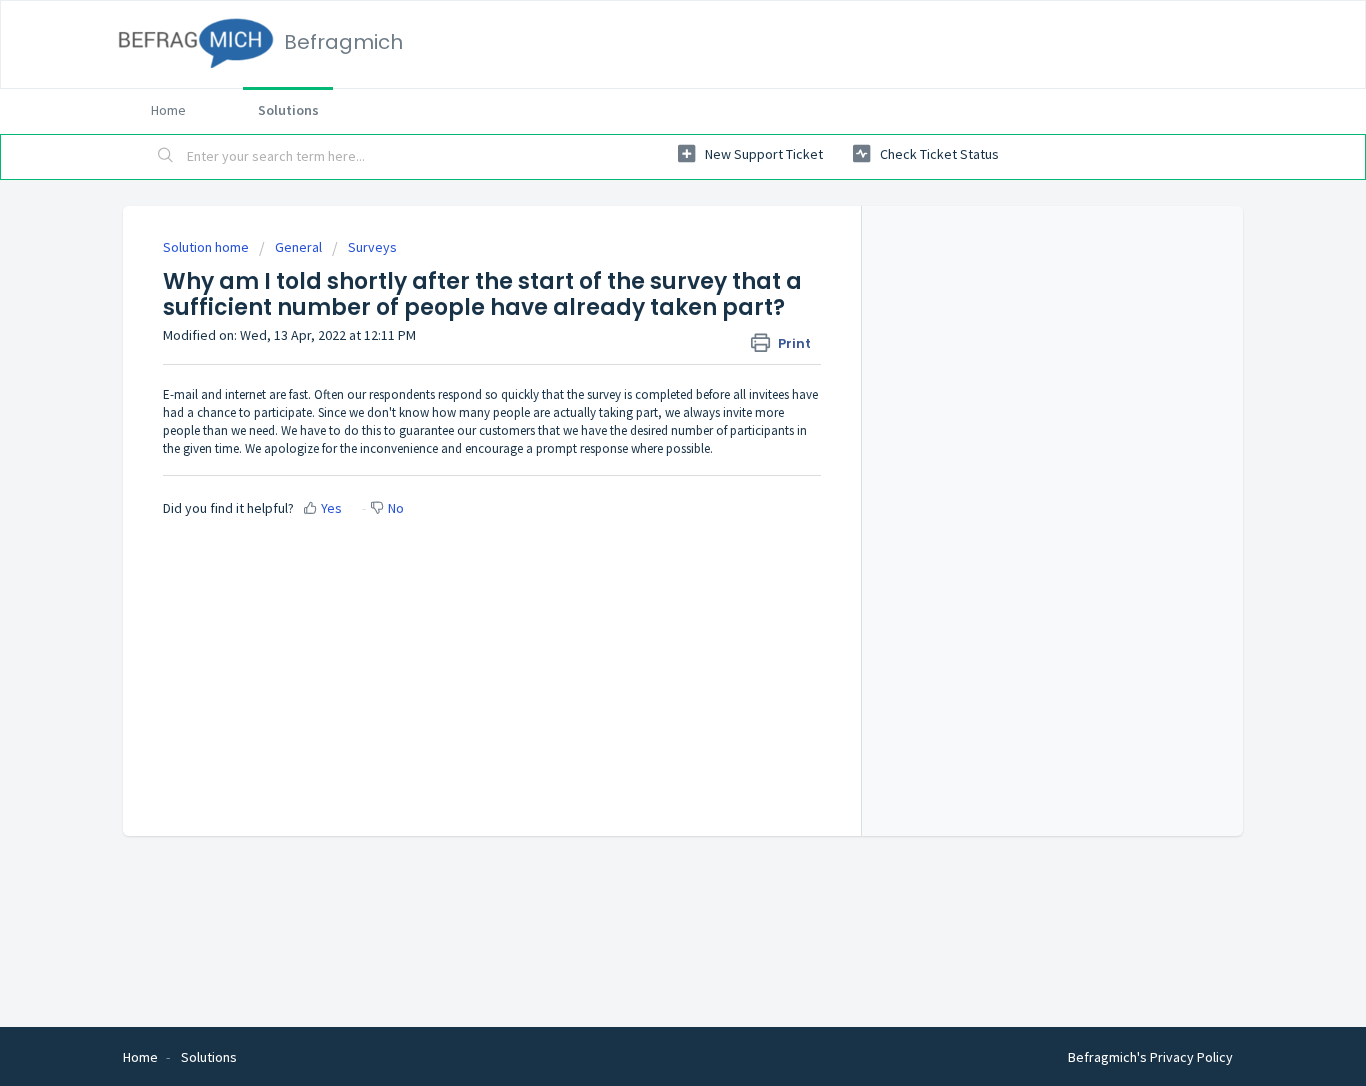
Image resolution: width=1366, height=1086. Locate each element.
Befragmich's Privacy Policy (1150, 1057)
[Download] (646, 280)
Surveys (372, 247)
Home (168, 110)
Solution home (207, 247)
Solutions (288, 110)
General (298, 247)
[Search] (166, 157)
